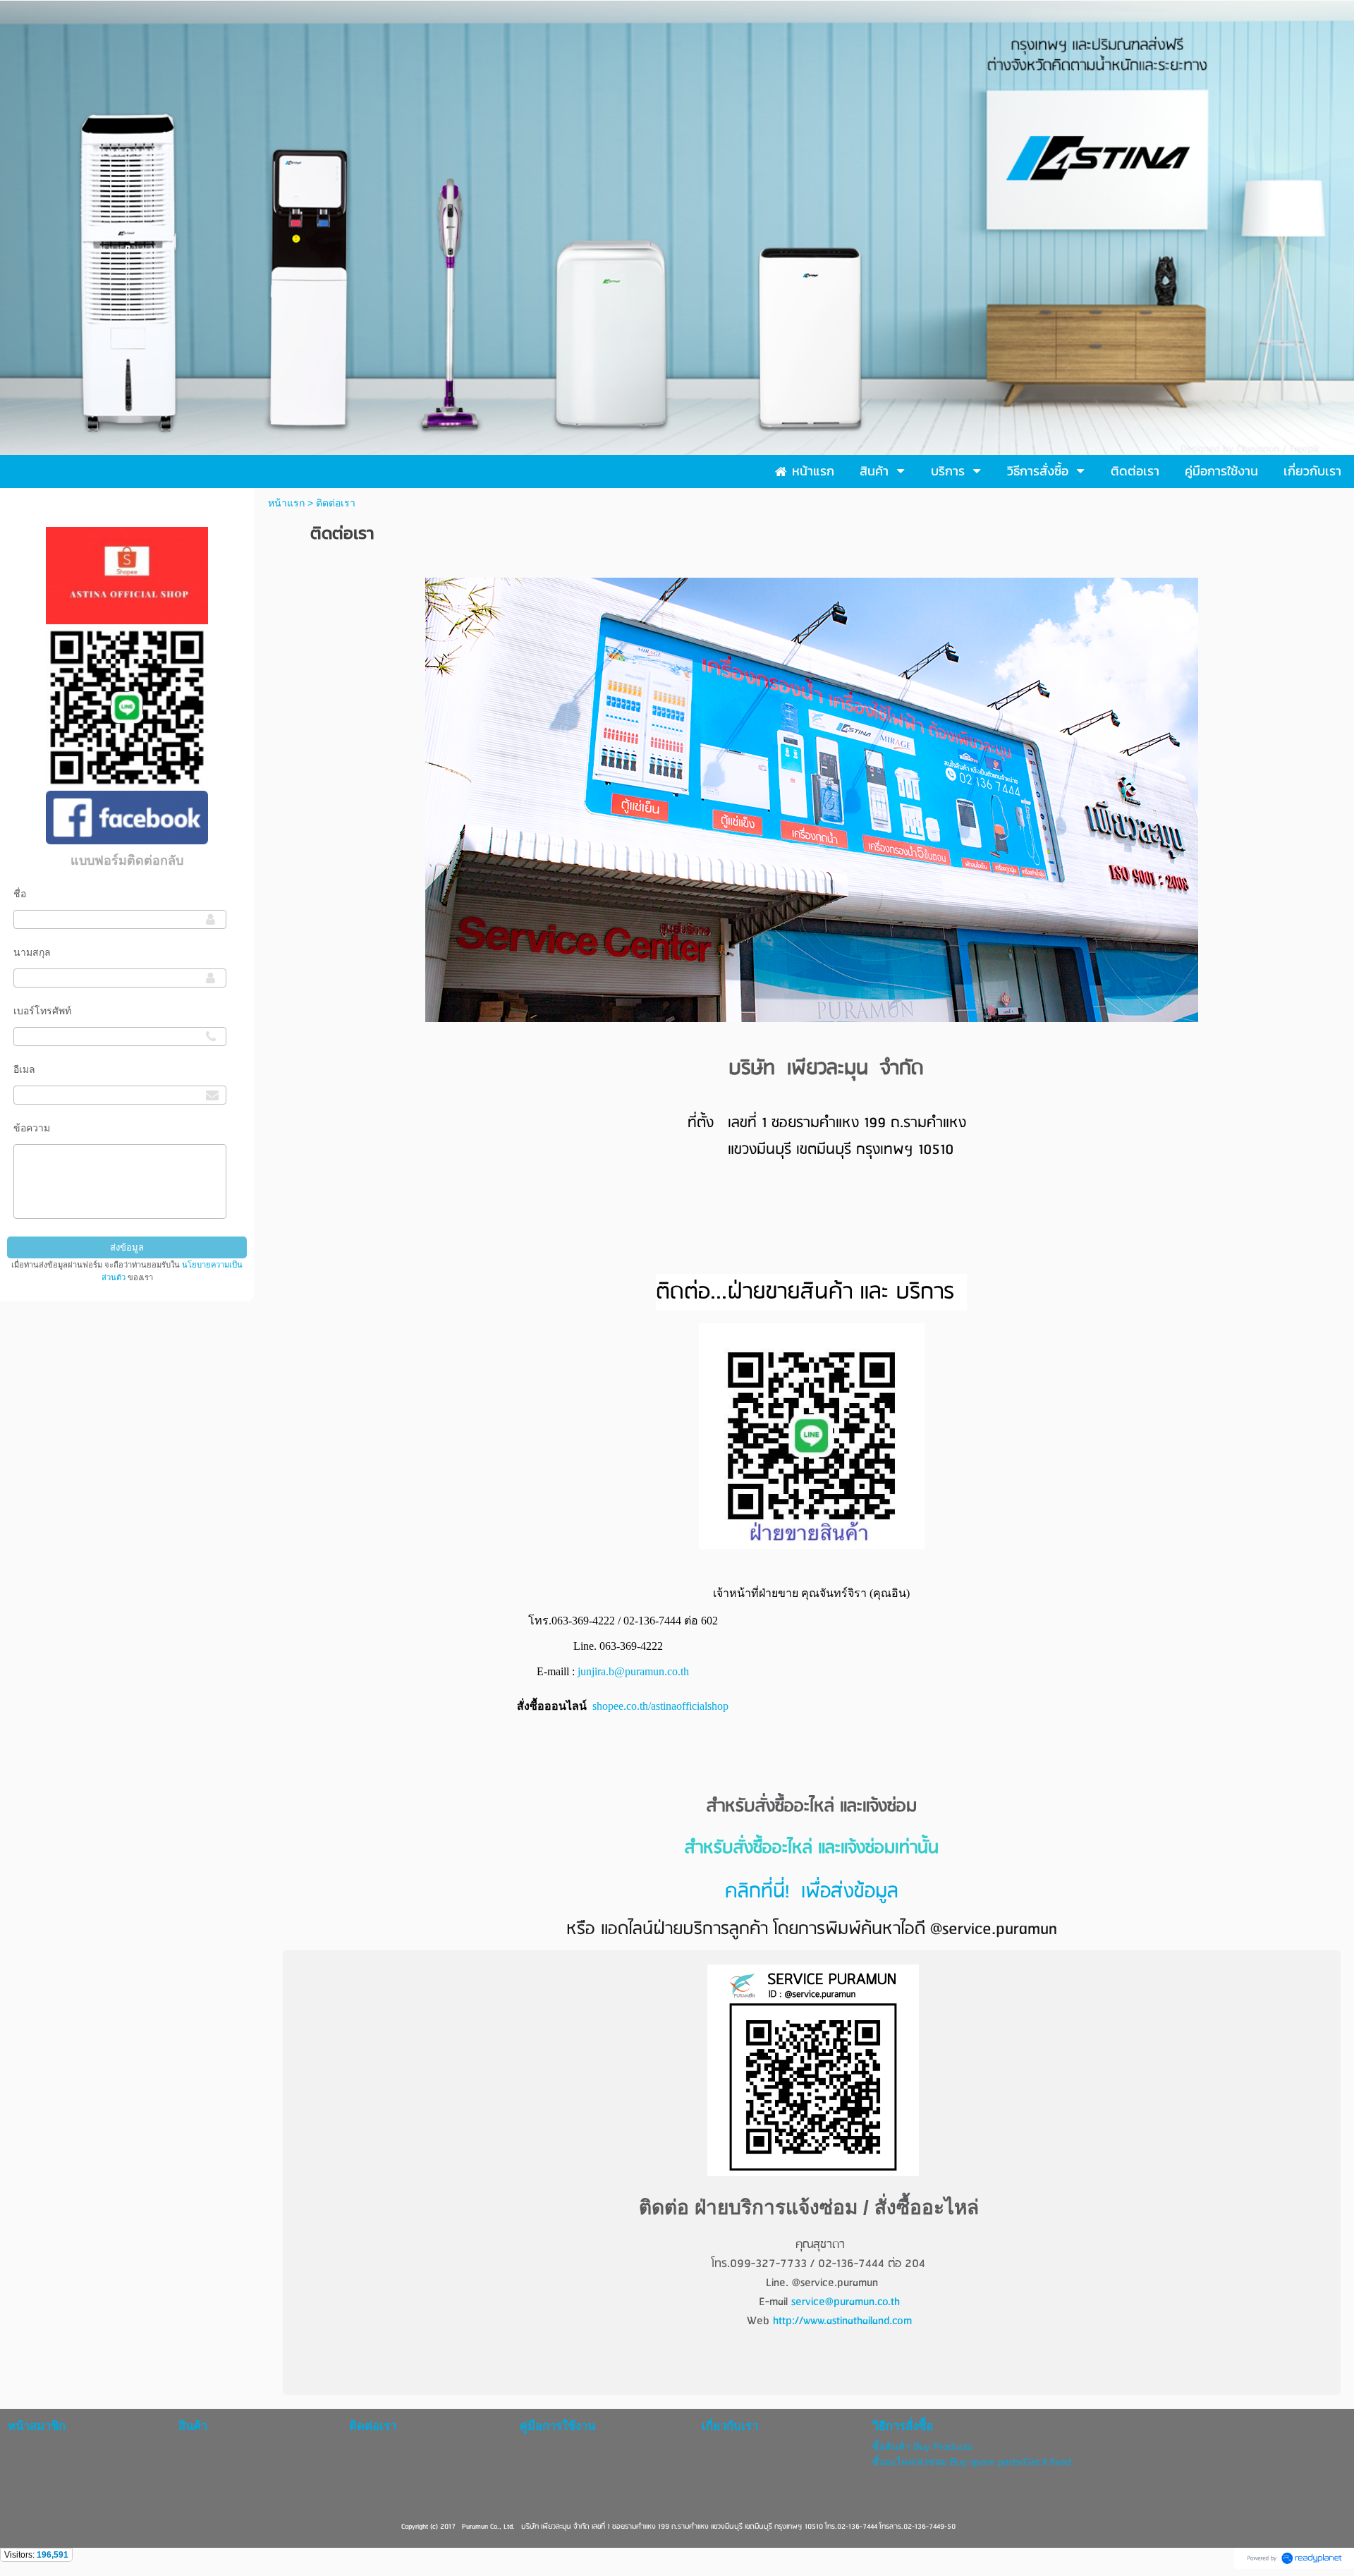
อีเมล (24, 1069)
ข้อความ (32, 1128)
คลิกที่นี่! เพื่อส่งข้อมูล (812, 1892)
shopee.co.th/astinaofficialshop (660, 1706)
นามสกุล (32, 952)
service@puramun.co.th (846, 2302)
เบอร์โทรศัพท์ (42, 1011)
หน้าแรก (286, 503)
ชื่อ (20, 894)
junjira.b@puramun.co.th (633, 1671)
